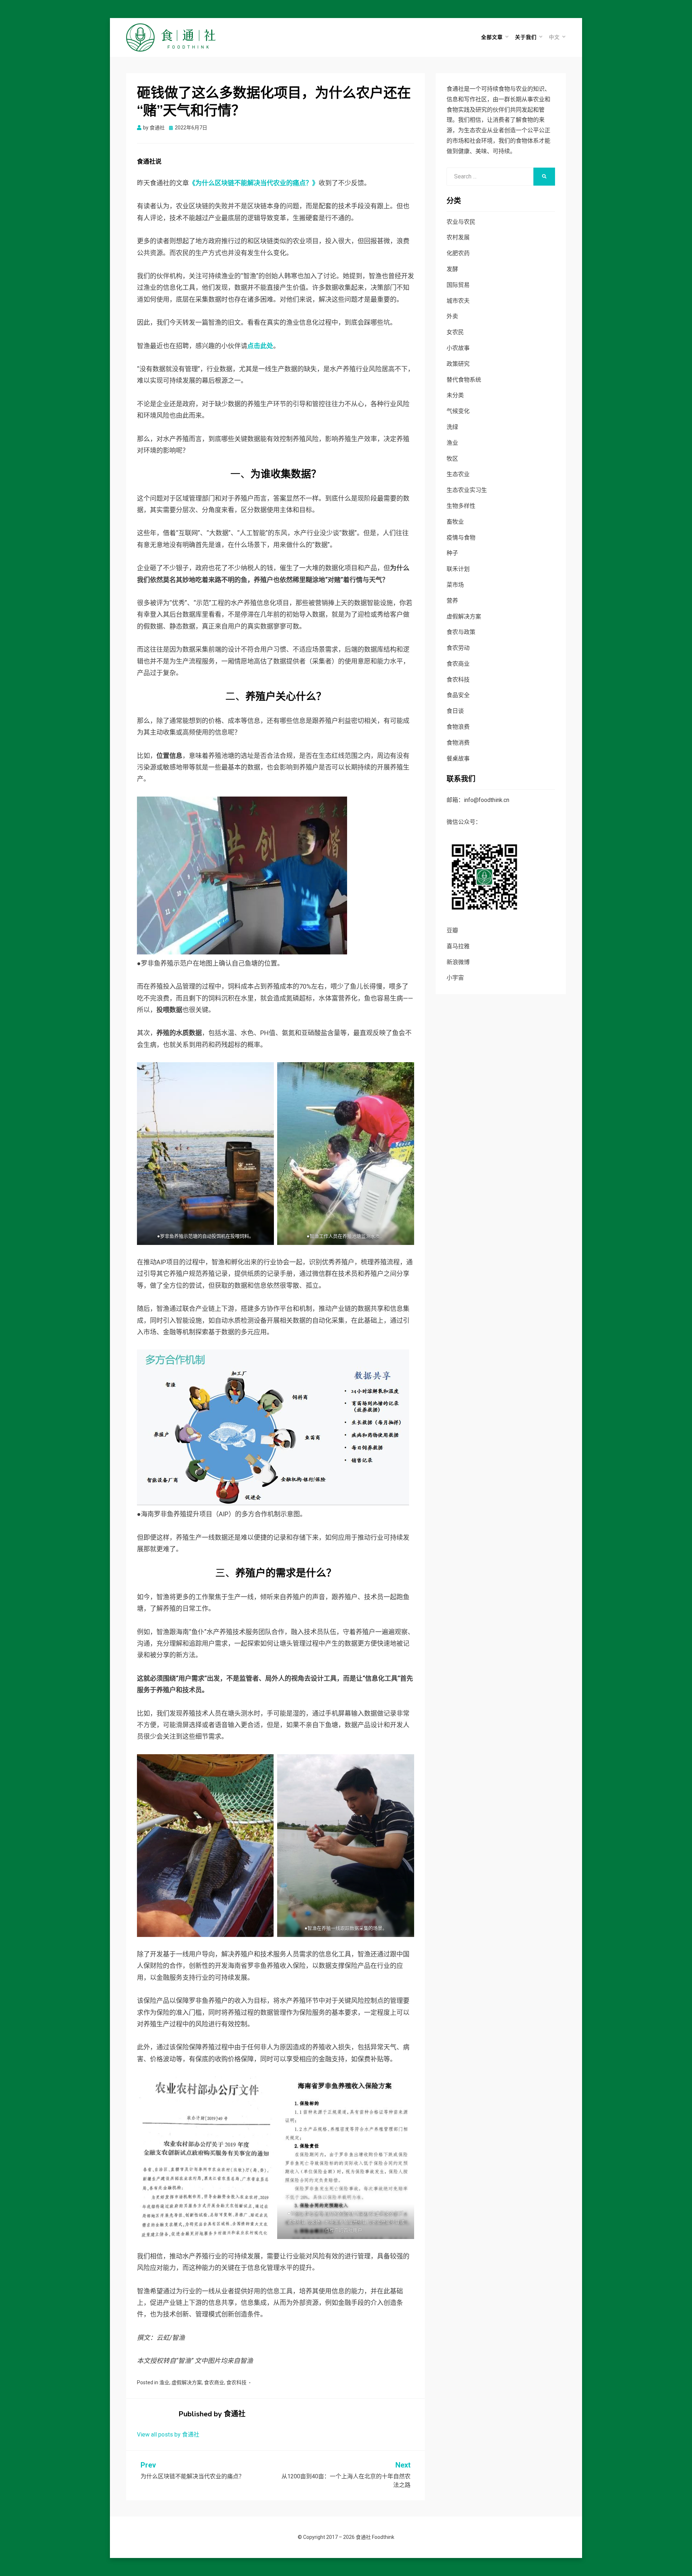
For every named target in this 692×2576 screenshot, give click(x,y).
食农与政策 (461, 632)
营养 (452, 601)
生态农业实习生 (467, 490)
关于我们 (526, 37)
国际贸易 (458, 285)
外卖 (452, 316)
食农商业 (214, 2382)
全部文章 (492, 37)
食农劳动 (458, 648)
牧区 (452, 459)
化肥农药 (458, 253)
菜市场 (455, 585)
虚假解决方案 (187, 2382)
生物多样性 (461, 506)
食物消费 (458, 743)
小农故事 (458, 348)
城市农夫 (458, 301)
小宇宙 (455, 978)
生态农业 (458, 474)
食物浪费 (458, 727)
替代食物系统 (464, 380)
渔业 (164, 2382)
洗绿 (452, 427)
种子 (452, 553)
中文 (554, 37)
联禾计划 (458, 569)
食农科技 (236, 2382)
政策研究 (458, 364)
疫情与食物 (461, 538)
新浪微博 (458, 962)
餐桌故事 (458, 759)
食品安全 (458, 695)
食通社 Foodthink (375, 2537)
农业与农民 (461, 222)
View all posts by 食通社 (168, 2435)
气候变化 (458, 411)
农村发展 (458, 237)
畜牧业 (455, 522)
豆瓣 (452, 930)
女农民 (455, 332)
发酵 (452, 269)
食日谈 (455, 711)
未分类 (455, 395)
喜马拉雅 (458, 946)
